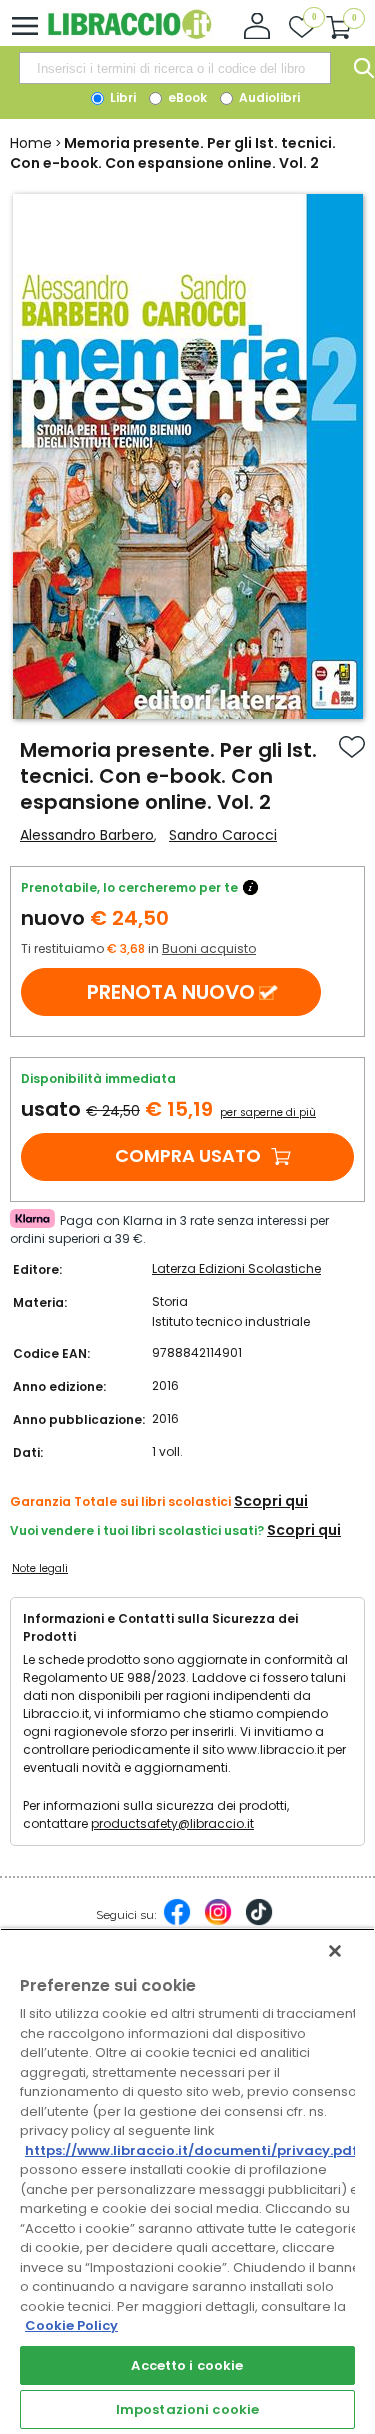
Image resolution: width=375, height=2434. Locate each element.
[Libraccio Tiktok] (259, 1922)
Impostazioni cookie (187, 2409)
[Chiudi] (335, 1951)
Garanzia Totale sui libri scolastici (120, 1501)
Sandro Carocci (223, 835)
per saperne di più (268, 1112)
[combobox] (175, 68)
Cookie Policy (71, 2325)
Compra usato (188, 1155)
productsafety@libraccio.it (172, 1823)
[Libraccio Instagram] (218, 1922)
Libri (121, 97)
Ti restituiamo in (138, 948)
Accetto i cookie (187, 2365)
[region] (187, 2181)
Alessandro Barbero (87, 835)
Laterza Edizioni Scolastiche (236, 1268)
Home (31, 143)
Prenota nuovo (171, 992)
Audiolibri (268, 97)
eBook (186, 97)
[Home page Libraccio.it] (129, 34)
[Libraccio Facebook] (177, 1922)
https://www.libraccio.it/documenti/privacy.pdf (191, 2150)
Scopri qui (271, 1501)
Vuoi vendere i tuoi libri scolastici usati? (137, 1530)
